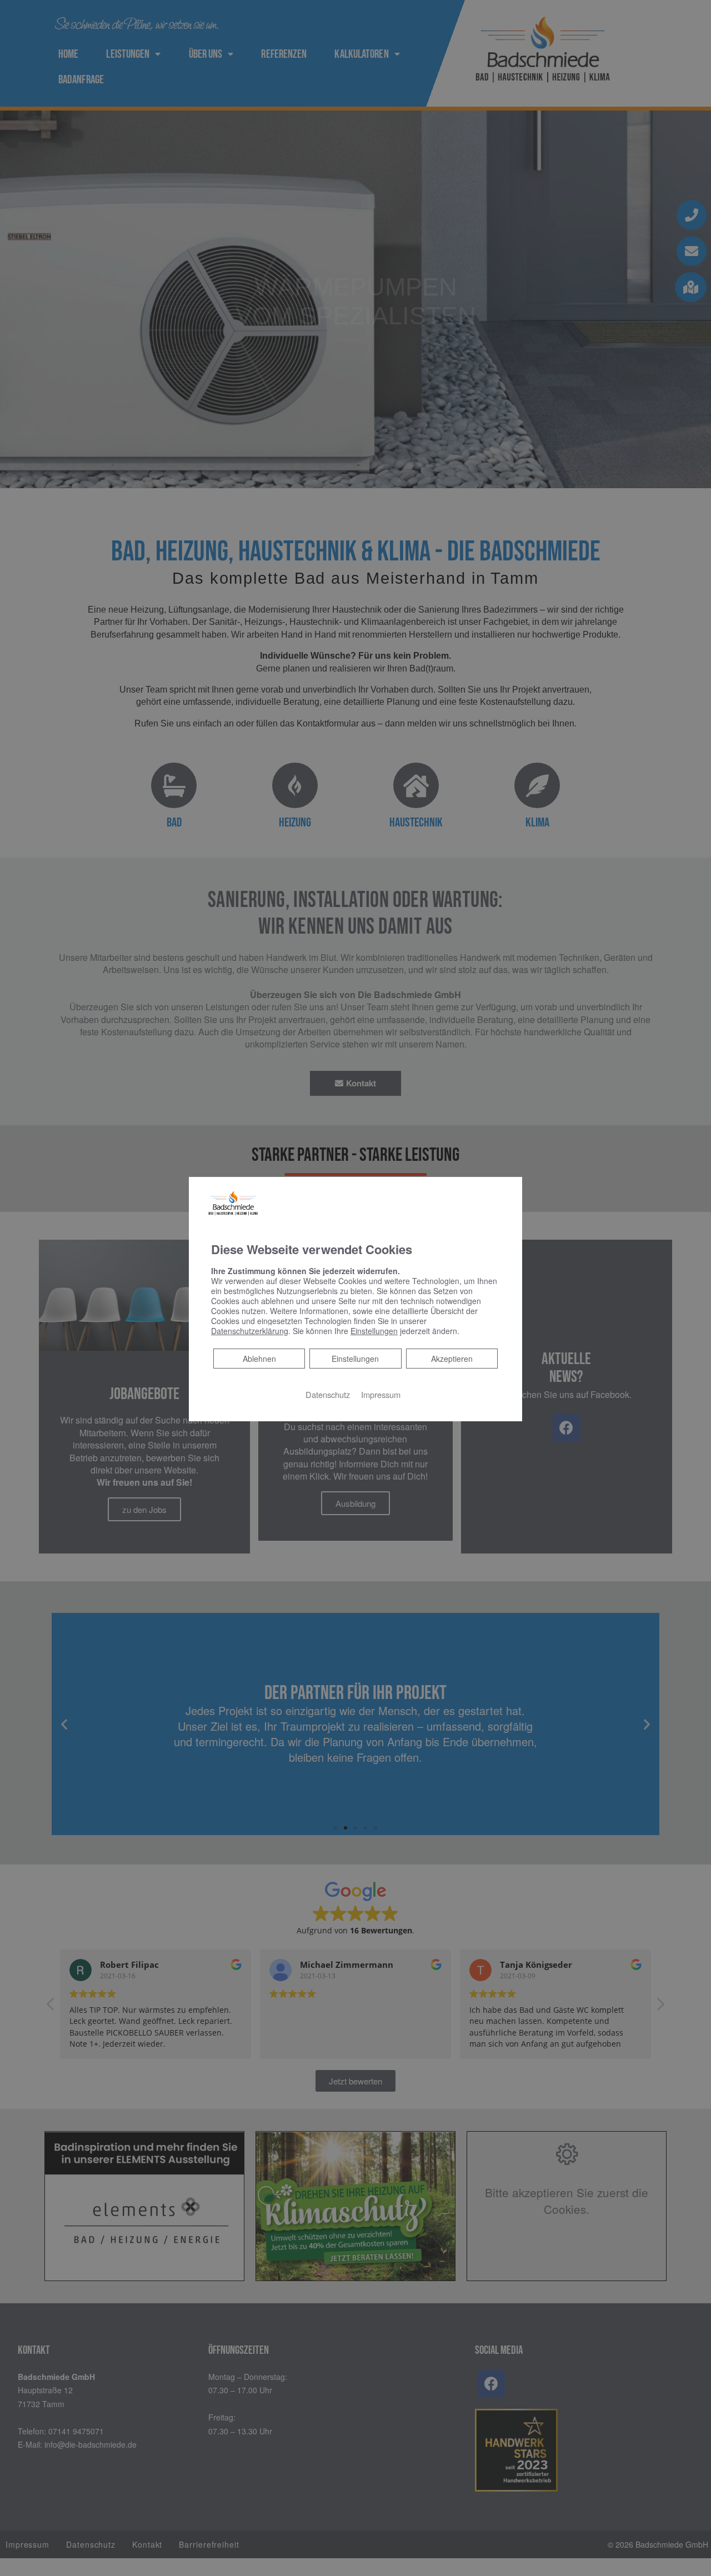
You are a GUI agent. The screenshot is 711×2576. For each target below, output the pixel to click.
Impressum (381, 1394)
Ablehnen (259, 1358)
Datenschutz (328, 1394)
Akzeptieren (452, 1359)
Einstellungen (355, 1359)
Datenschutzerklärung (250, 1331)
